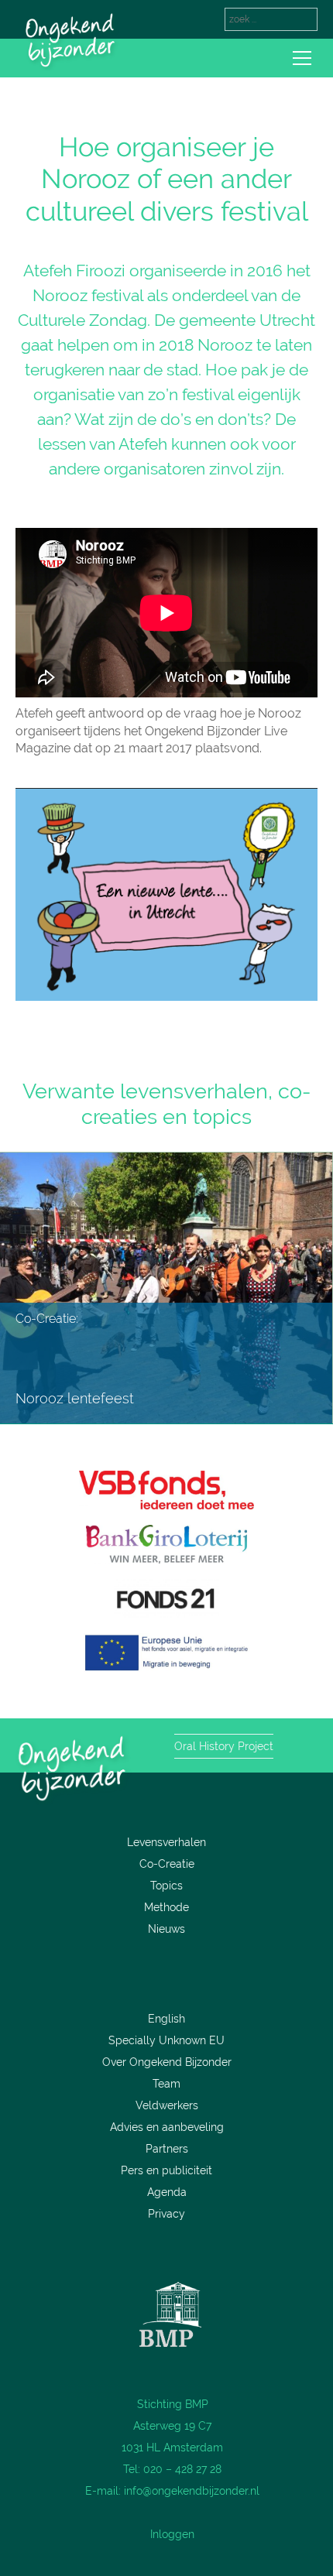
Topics (166, 1886)
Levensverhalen (166, 1842)
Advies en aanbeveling (167, 2127)
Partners (167, 2149)
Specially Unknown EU (166, 2040)
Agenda (167, 2192)
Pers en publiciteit (166, 2170)
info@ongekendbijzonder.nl (192, 2491)
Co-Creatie (167, 1864)
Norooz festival (88, 295)
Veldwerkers (167, 2105)
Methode (166, 1907)
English (166, 2019)
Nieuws (166, 1929)
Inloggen (172, 2534)
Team (166, 2084)
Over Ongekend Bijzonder (167, 2062)
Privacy (166, 2214)
